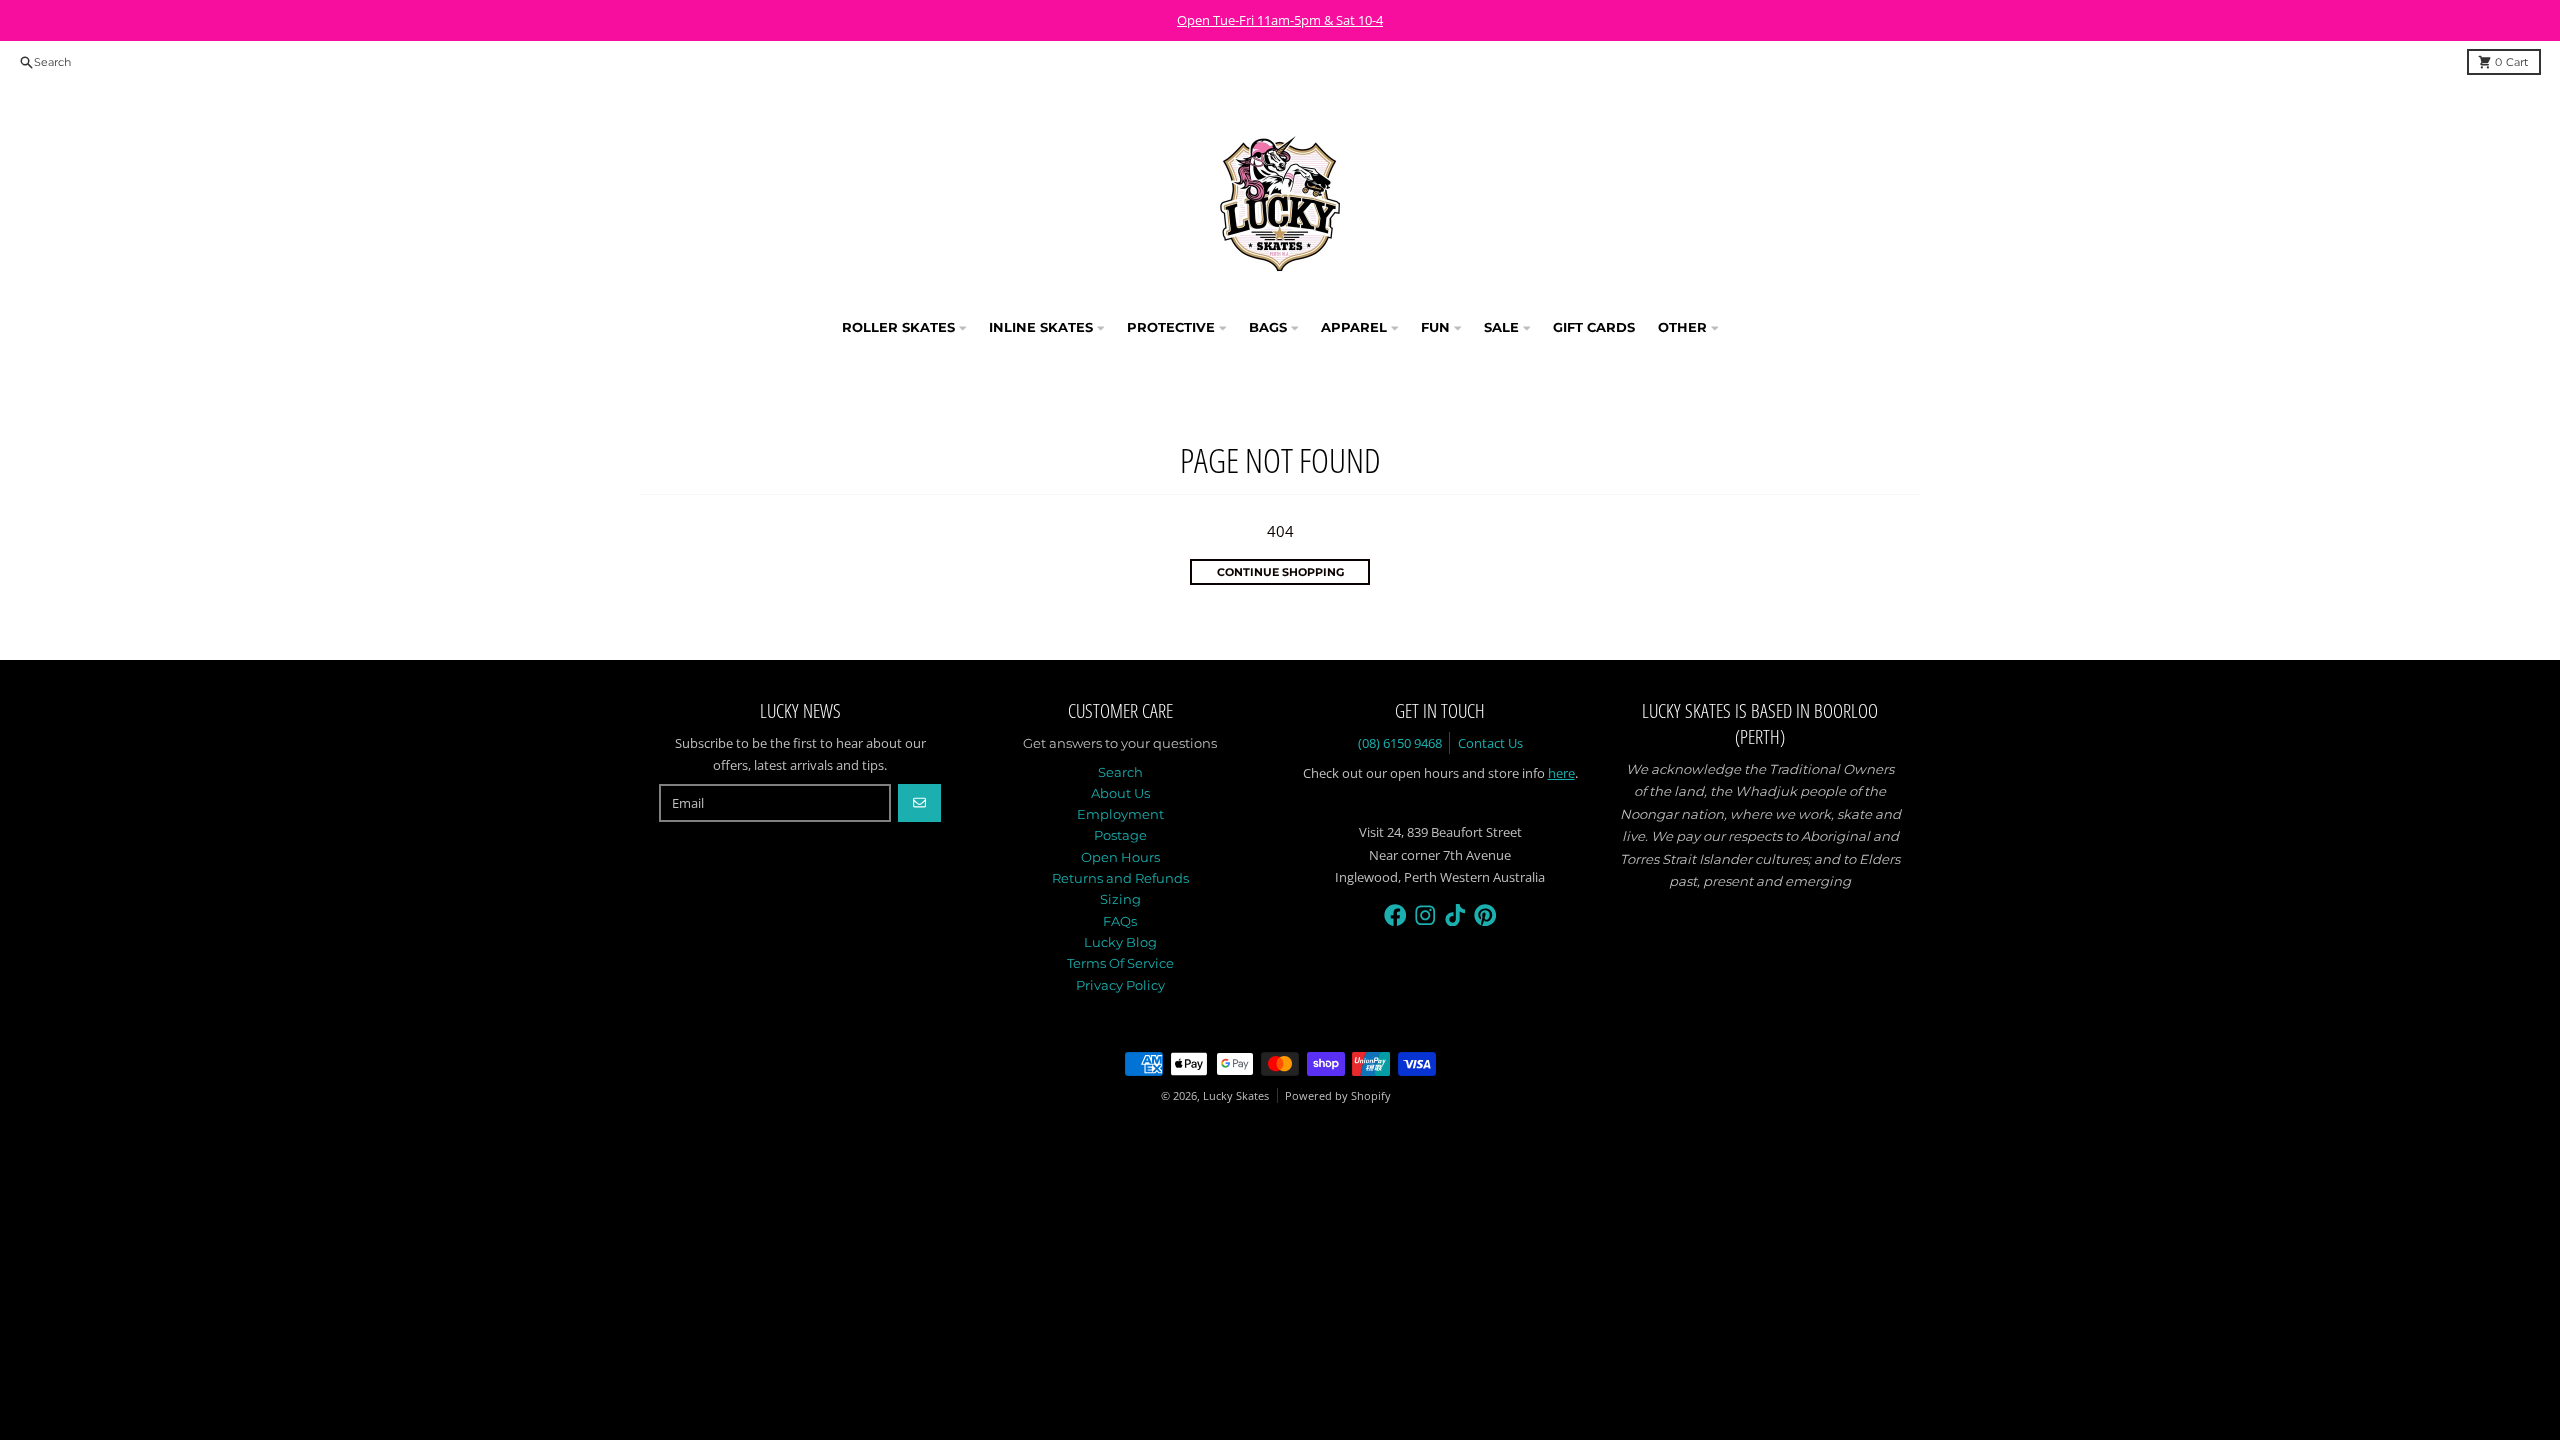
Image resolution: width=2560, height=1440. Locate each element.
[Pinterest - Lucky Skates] (1485, 915)
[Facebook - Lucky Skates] (1395, 915)
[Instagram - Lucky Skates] (1425, 915)
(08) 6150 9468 (1400, 743)
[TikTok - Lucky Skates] (1455, 915)
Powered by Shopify (1338, 1095)
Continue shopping (1280, 572)
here (1561, 773)
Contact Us (1490, 743)
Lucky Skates (1236, 1095)
